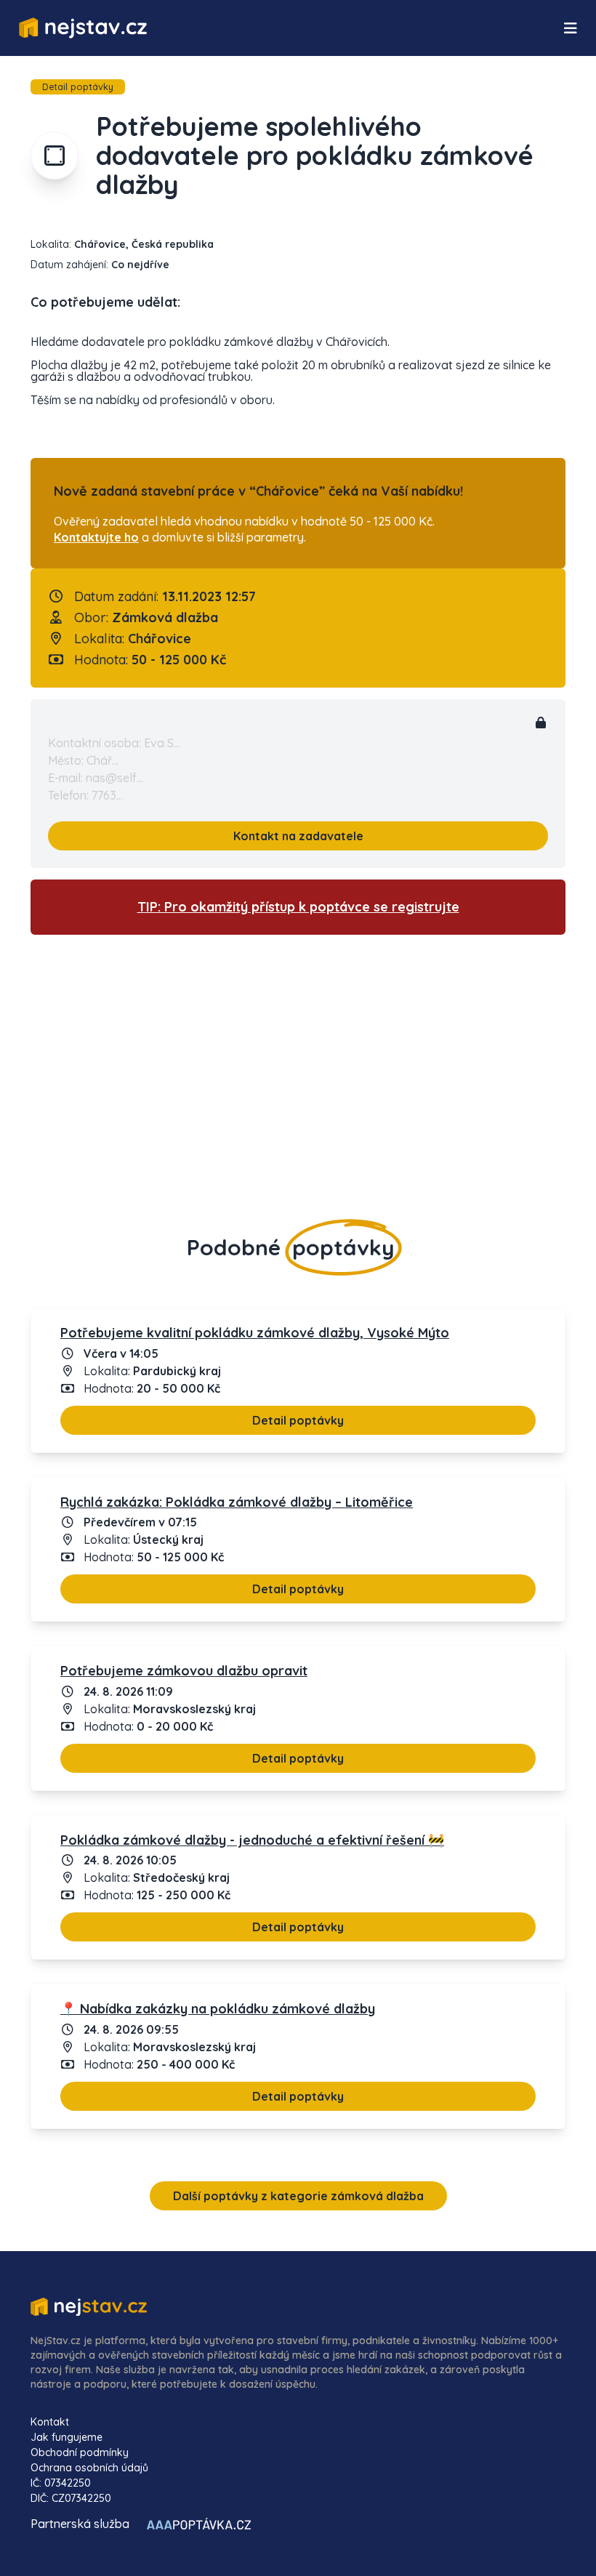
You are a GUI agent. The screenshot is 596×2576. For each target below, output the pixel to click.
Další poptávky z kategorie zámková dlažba (298, 2196)
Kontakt (50, 2422)
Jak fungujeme (67, 2437)
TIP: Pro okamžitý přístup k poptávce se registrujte (298, 907)
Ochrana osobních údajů (89, 2468)
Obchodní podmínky (80, 2452)
